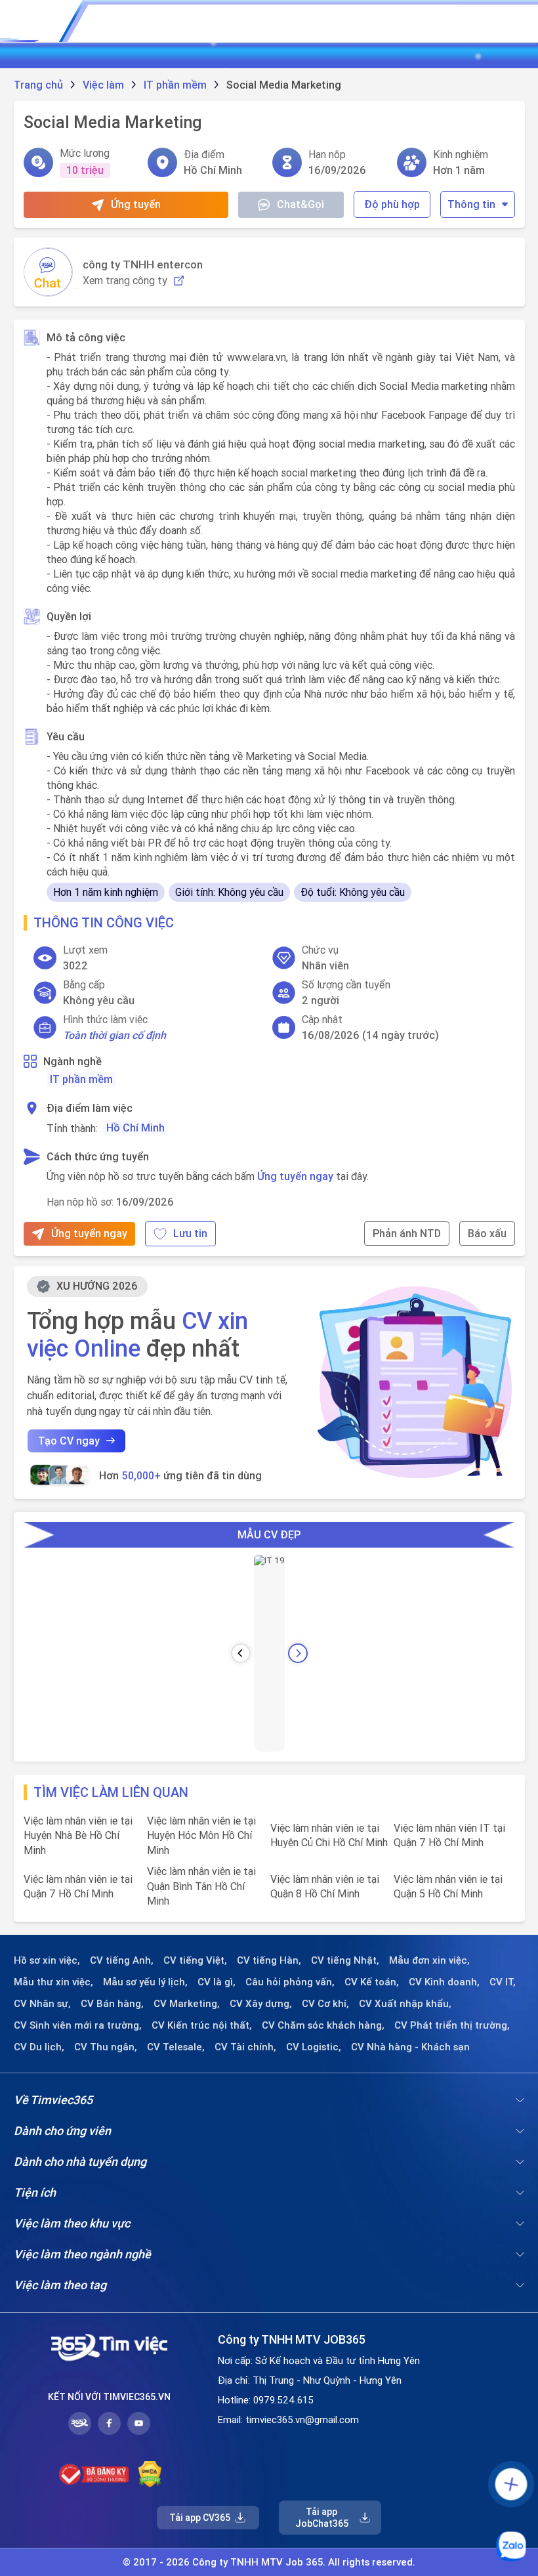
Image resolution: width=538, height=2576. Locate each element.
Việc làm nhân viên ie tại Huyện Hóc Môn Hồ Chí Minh (201, 1835)
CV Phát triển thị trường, (452, 2025)
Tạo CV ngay (69, 1441)
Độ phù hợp (392, 204)
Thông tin (471, 204)
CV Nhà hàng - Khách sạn (410, 2047)
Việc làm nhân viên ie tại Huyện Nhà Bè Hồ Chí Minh (78, 1835)
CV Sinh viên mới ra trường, (78, 2025)
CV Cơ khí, (325, 2004)
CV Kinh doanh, (444, 1982)
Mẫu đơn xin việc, (429, 1960)
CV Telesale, (176, 2047)
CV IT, (503, 1982)
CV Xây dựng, (261, 2004)
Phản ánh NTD (407, 1233)
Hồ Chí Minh (135, 1128)
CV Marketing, (187, 2004)
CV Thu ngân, (106, 2047)
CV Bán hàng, (112, 2004)
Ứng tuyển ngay (295, 1176)
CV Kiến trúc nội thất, (202, 2025)
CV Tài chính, (245, 2047)
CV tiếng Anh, (122, 1960)
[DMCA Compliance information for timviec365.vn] (150, 2474)
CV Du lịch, (39, 2047)
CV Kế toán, (372, 1982)
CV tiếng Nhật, (345, 1960)
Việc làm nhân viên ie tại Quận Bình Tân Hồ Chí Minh (201, 1886)
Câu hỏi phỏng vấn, (290, 1982)
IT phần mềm (81, 1079)
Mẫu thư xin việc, (53, 1982)
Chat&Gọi (300, 204)
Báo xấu (487, 1233)
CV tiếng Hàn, (269, 1960)
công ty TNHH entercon (143, 264)
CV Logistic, (314, 2047)
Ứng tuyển (136, 204)
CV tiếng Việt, (195, 1960)
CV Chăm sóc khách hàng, (323, 2025)
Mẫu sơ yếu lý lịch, (145, 1982)
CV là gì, (217, 1982)
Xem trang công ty (125, 281)
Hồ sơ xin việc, (47, 1960)
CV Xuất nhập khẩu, (405, 2004)
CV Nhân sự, (42, 2004)
